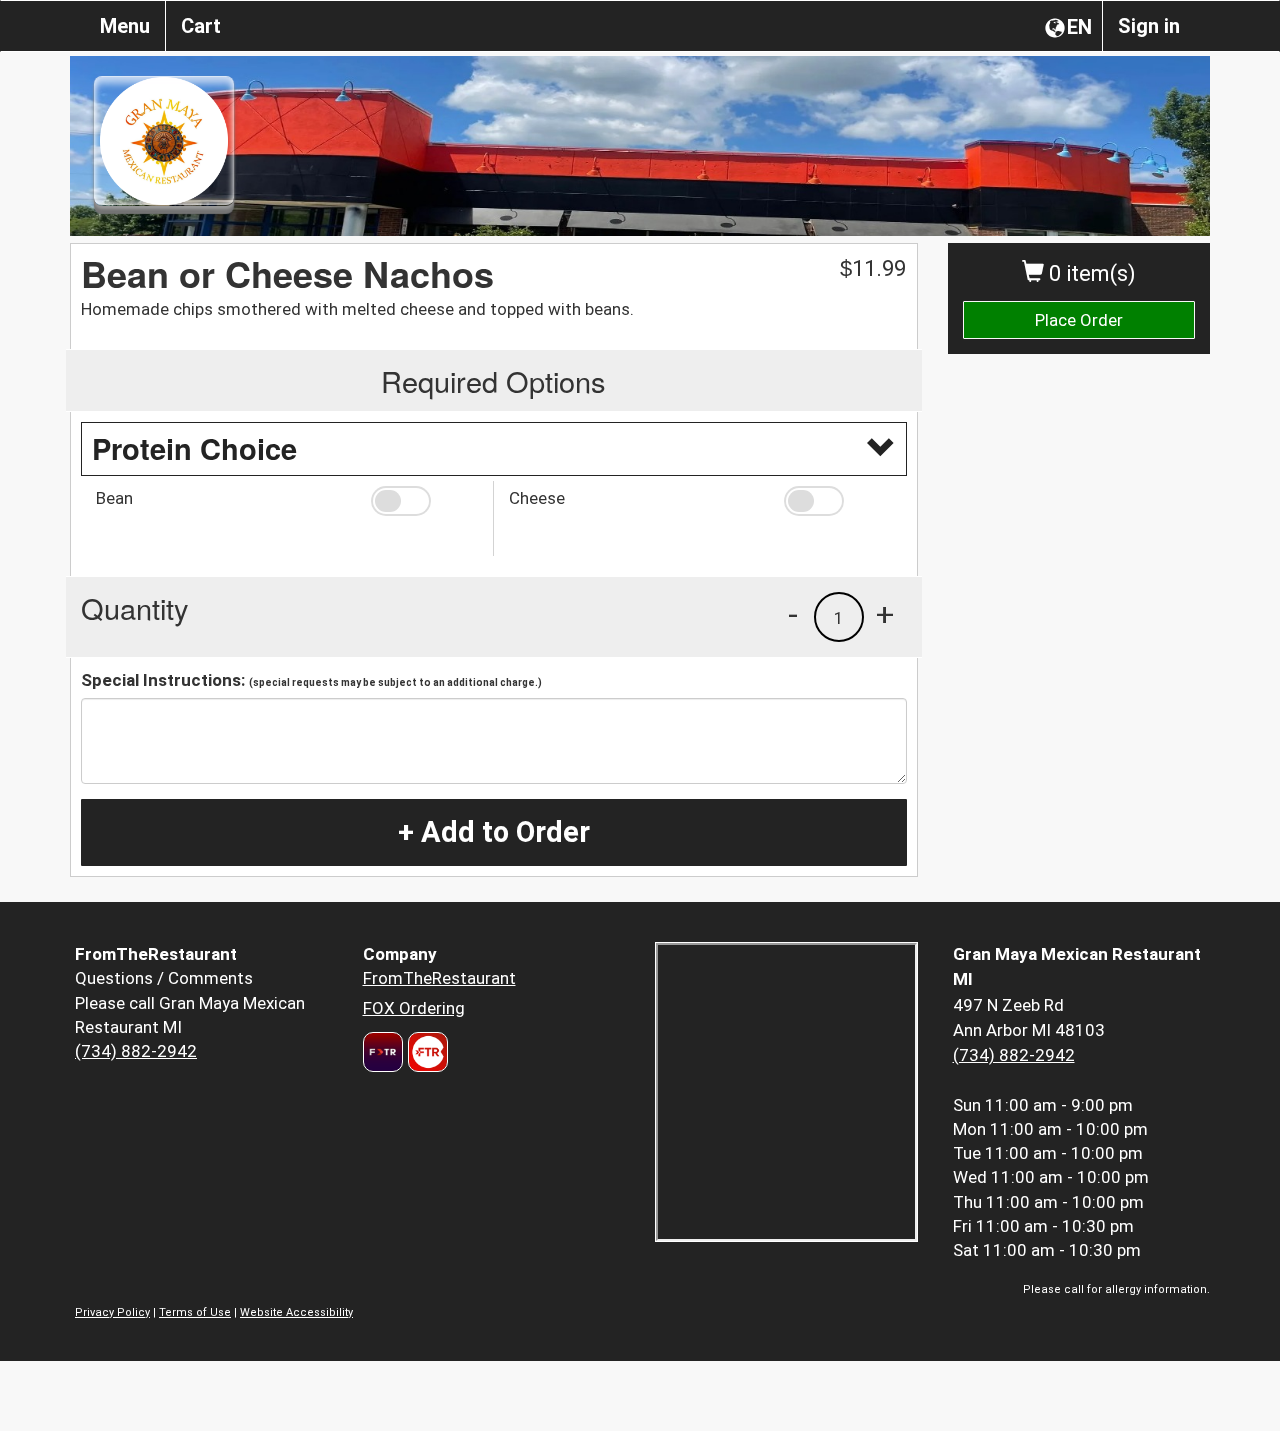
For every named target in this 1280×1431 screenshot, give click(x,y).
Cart (201, 26)
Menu (125, 26)
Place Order (1079, 320)
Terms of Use (195, 1312)
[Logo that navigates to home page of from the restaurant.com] (383, 1052)
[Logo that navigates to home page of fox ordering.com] (425, 1052)
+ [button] (885, 614)
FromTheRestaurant (439, 978)
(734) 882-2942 (136, 1051)
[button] (424, 501)
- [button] (793, 614)
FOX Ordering (414, 1008)
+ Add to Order (494, 832)
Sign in (1149, 26)
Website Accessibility (296, 1312)
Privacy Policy (112, 1312)
